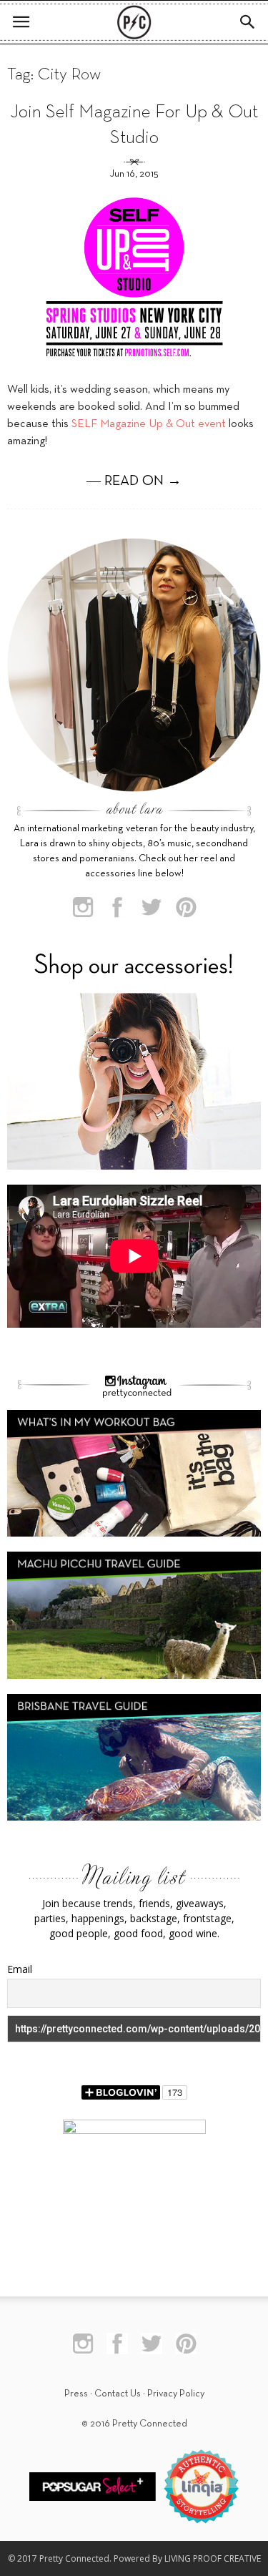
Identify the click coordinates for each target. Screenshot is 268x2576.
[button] (248, 22)
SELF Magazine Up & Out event (149, 424)
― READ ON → (134, 481)
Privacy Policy (176, 2394)
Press (76, 2394)
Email (20, 1969)
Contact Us (118, 2394)
